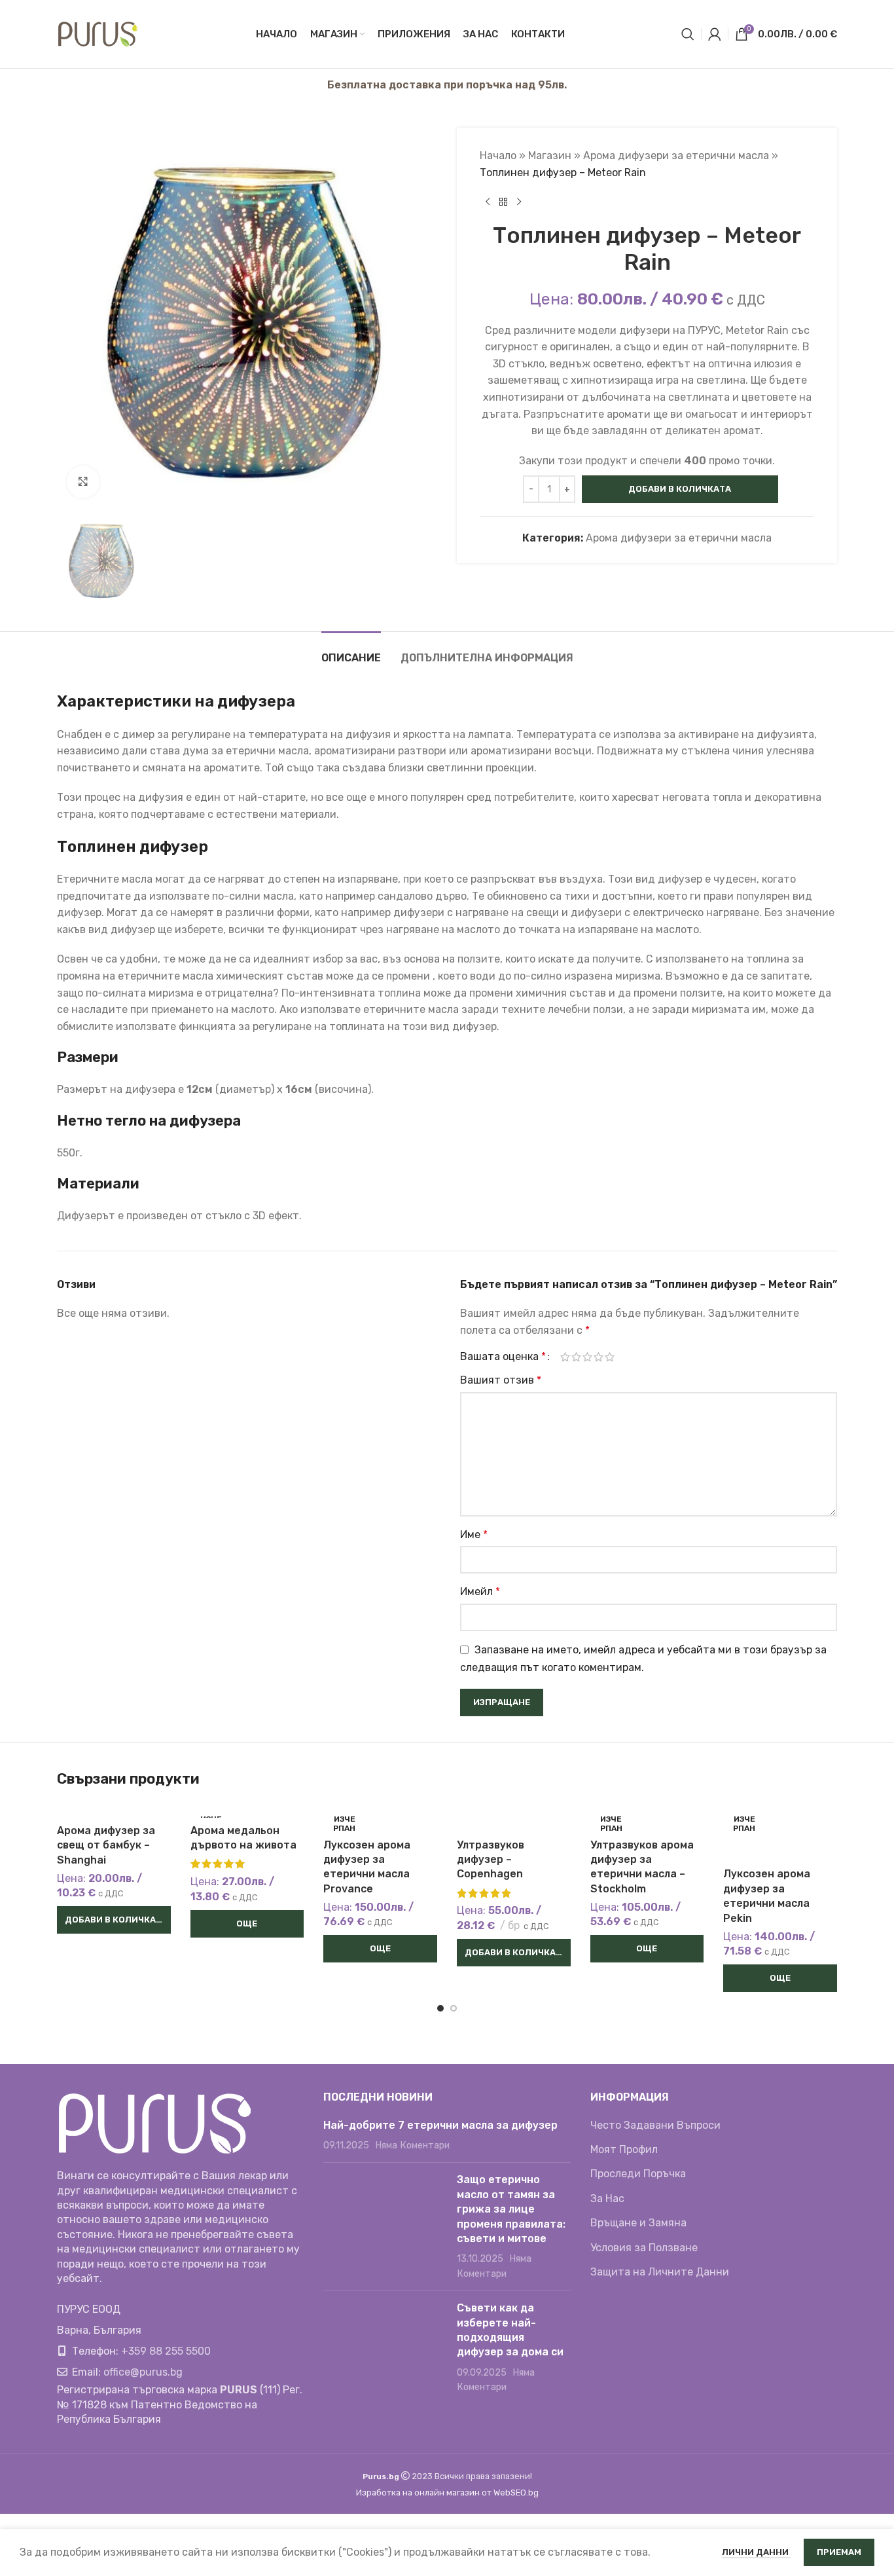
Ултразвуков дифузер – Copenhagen (491, 1860)
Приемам (839, 2552)
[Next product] (519, 202)
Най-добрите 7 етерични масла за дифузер (440, 2125)
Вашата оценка (503, 1357)
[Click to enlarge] (83, 482)
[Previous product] (488, 202)
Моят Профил (624, 2149)
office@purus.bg (143, 2372)
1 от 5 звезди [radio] (565, 1357)
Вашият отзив (501, 1380)
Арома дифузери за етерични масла (676, 156)
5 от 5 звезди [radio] (610, 1357)
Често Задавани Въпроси (655, 2125)
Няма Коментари (412, 2145)
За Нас (607, 2199)
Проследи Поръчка (638, 2174)
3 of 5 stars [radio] (587, 1357)
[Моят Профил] (715, 34)
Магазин (550, 156)
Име (474, 1535)
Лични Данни (756, 2552)
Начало (498, 156)
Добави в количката (680, 489)
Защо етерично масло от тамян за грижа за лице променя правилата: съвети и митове (511, 2209)
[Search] (688, 34)
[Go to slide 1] (440, 2008)
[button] (114, 1920)
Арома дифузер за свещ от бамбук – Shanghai (106, 1845)
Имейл (480, 1592)
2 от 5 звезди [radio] (576, 1357)
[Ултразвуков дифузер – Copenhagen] (514, 1817)
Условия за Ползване (644, 2248)
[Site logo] (98, 33)
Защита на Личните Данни (660, 2272)
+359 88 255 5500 (166, 2351)
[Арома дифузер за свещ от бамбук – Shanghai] (114, 1810)
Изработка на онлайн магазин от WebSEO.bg (447, 2493)
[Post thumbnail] (385, 2227)
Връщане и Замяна (638, 2223)
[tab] (351, 651)
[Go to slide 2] (454, 2008)
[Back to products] (503, 202)
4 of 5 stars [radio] (599, 1357)
